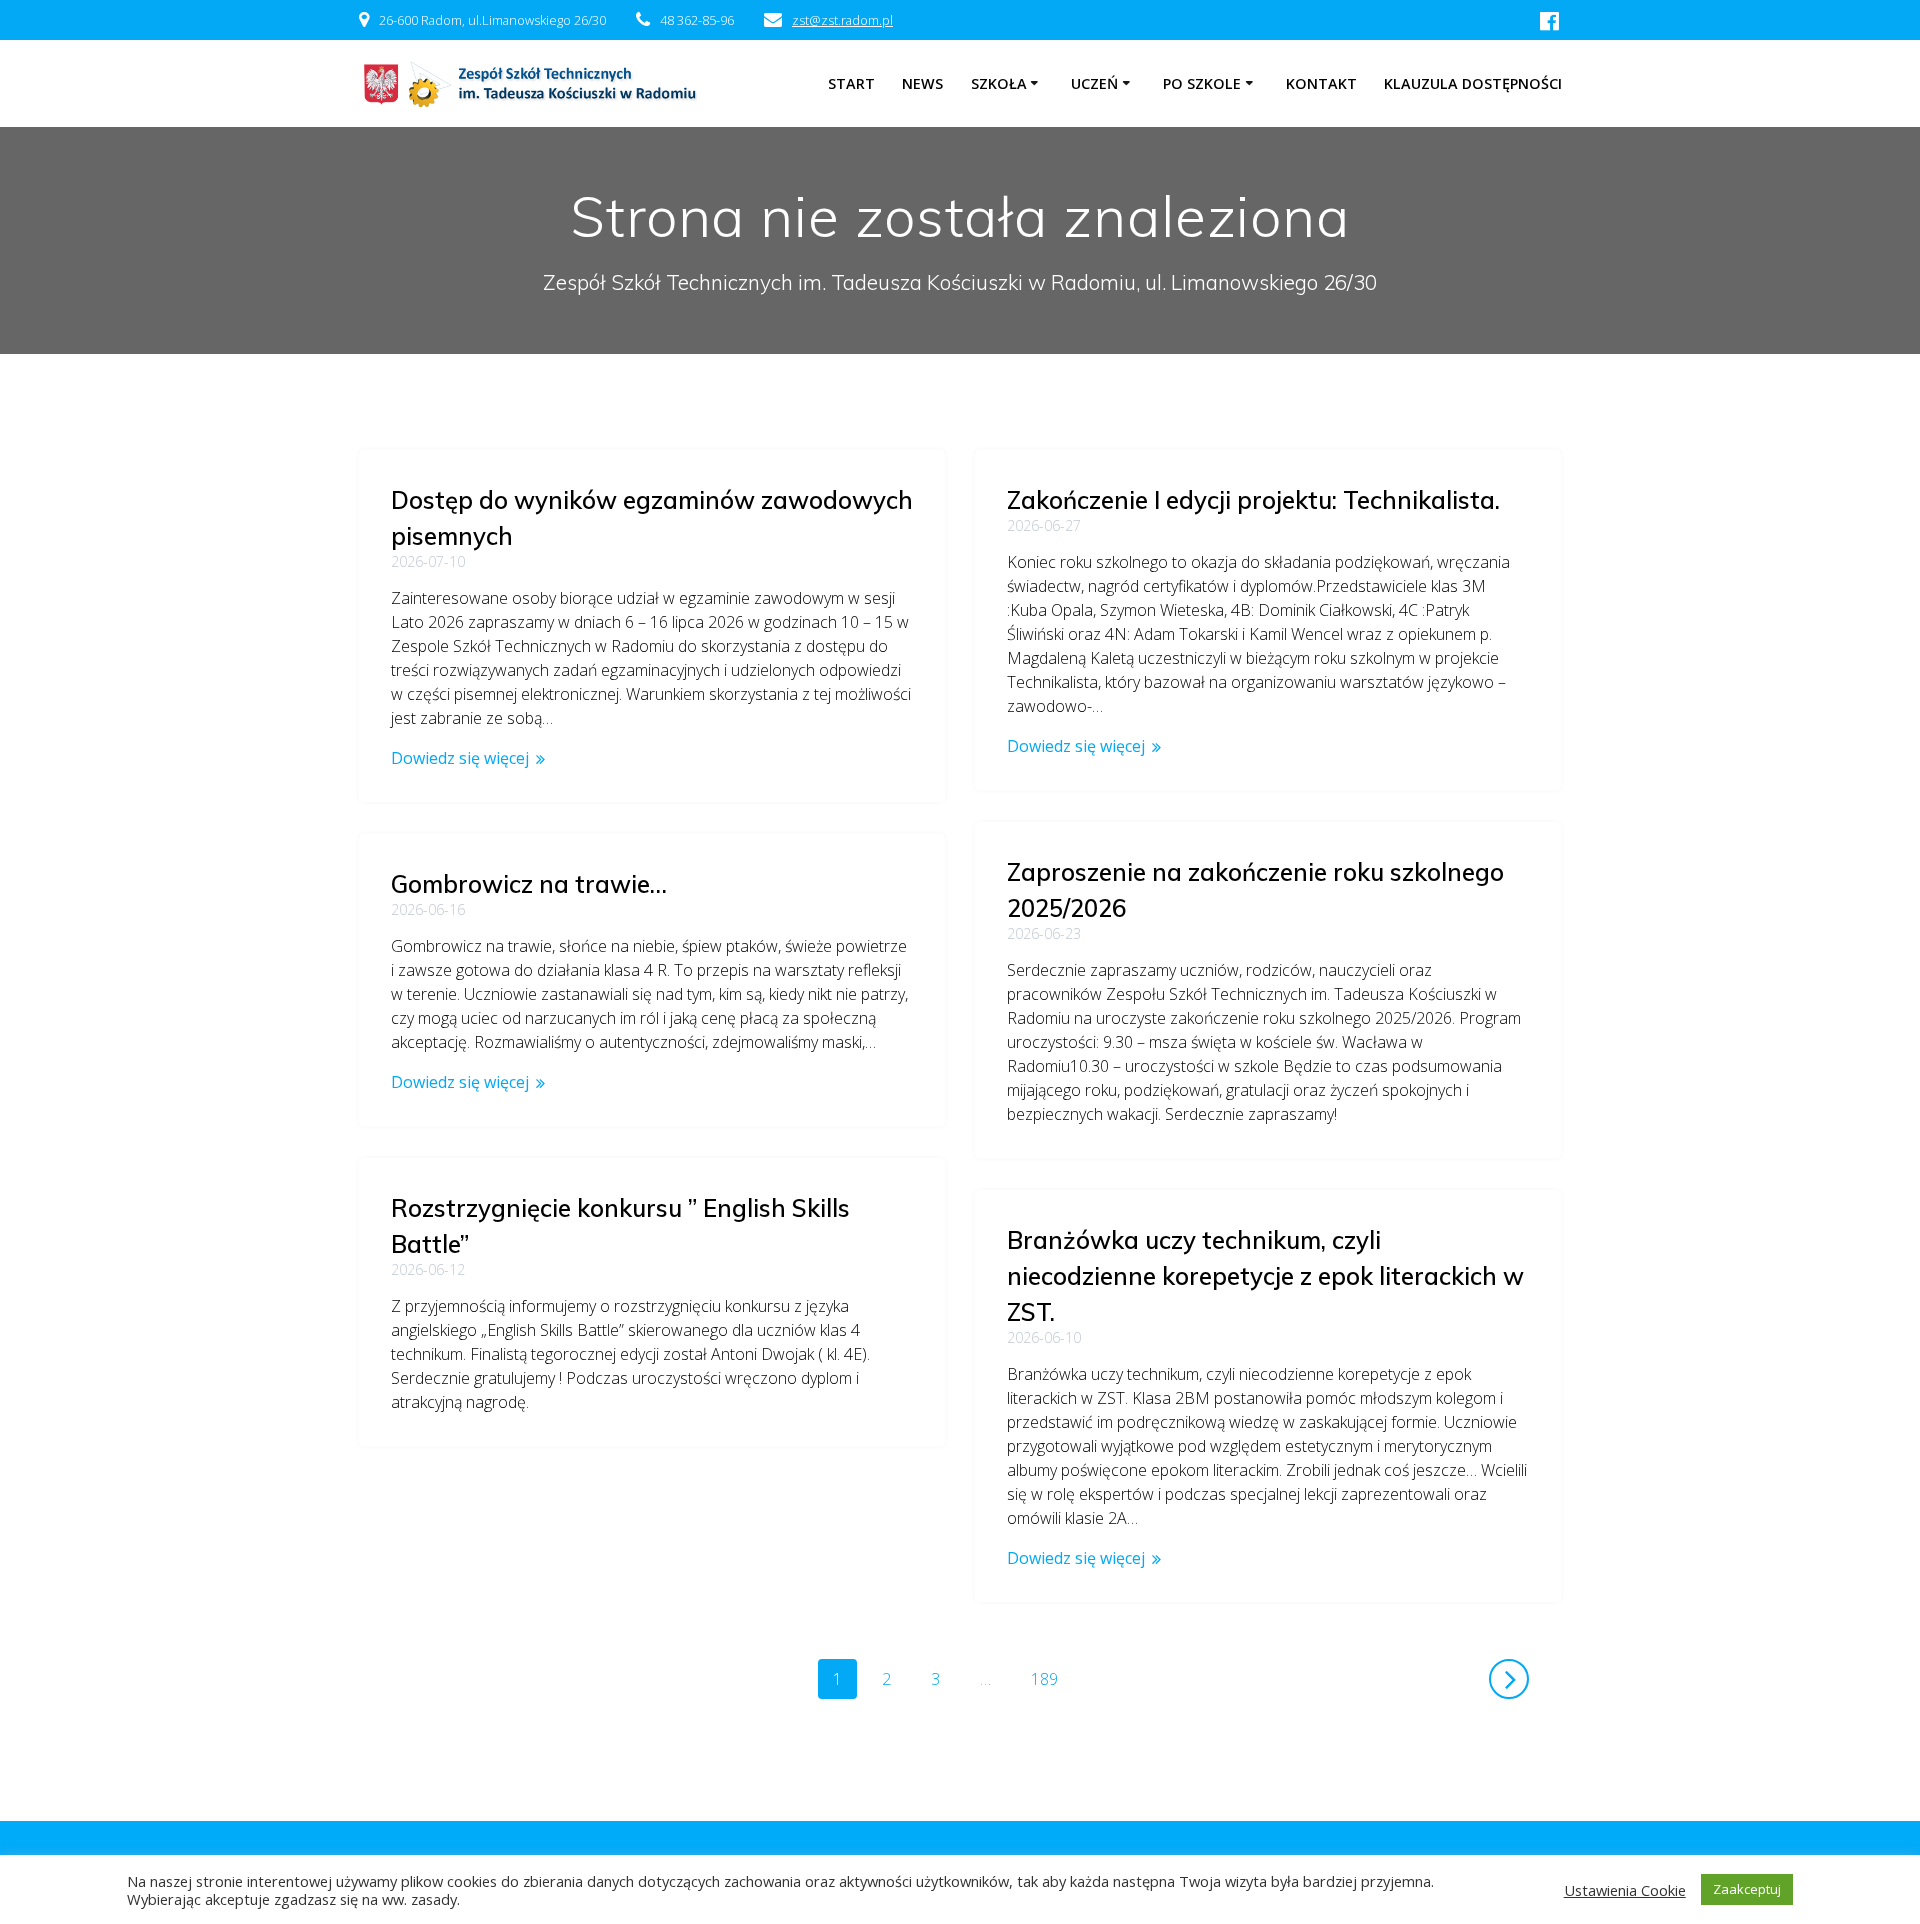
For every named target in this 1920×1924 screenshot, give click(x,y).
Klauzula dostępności (1473, 83)
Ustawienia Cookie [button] (1625, 1890)
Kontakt (1321, 83)
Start (851, 83)
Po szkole (1202, 83)
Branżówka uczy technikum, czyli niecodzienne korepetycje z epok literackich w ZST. (1265, 1276)
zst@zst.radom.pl (842, 20)
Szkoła (999, 83)
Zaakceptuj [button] (1747, 1889)
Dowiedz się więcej (460, 758)
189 (1051, 1678)
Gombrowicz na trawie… (529, 884)
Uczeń (1094, 83)
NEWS (922, 83)
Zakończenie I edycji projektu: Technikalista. (1253, 500)
